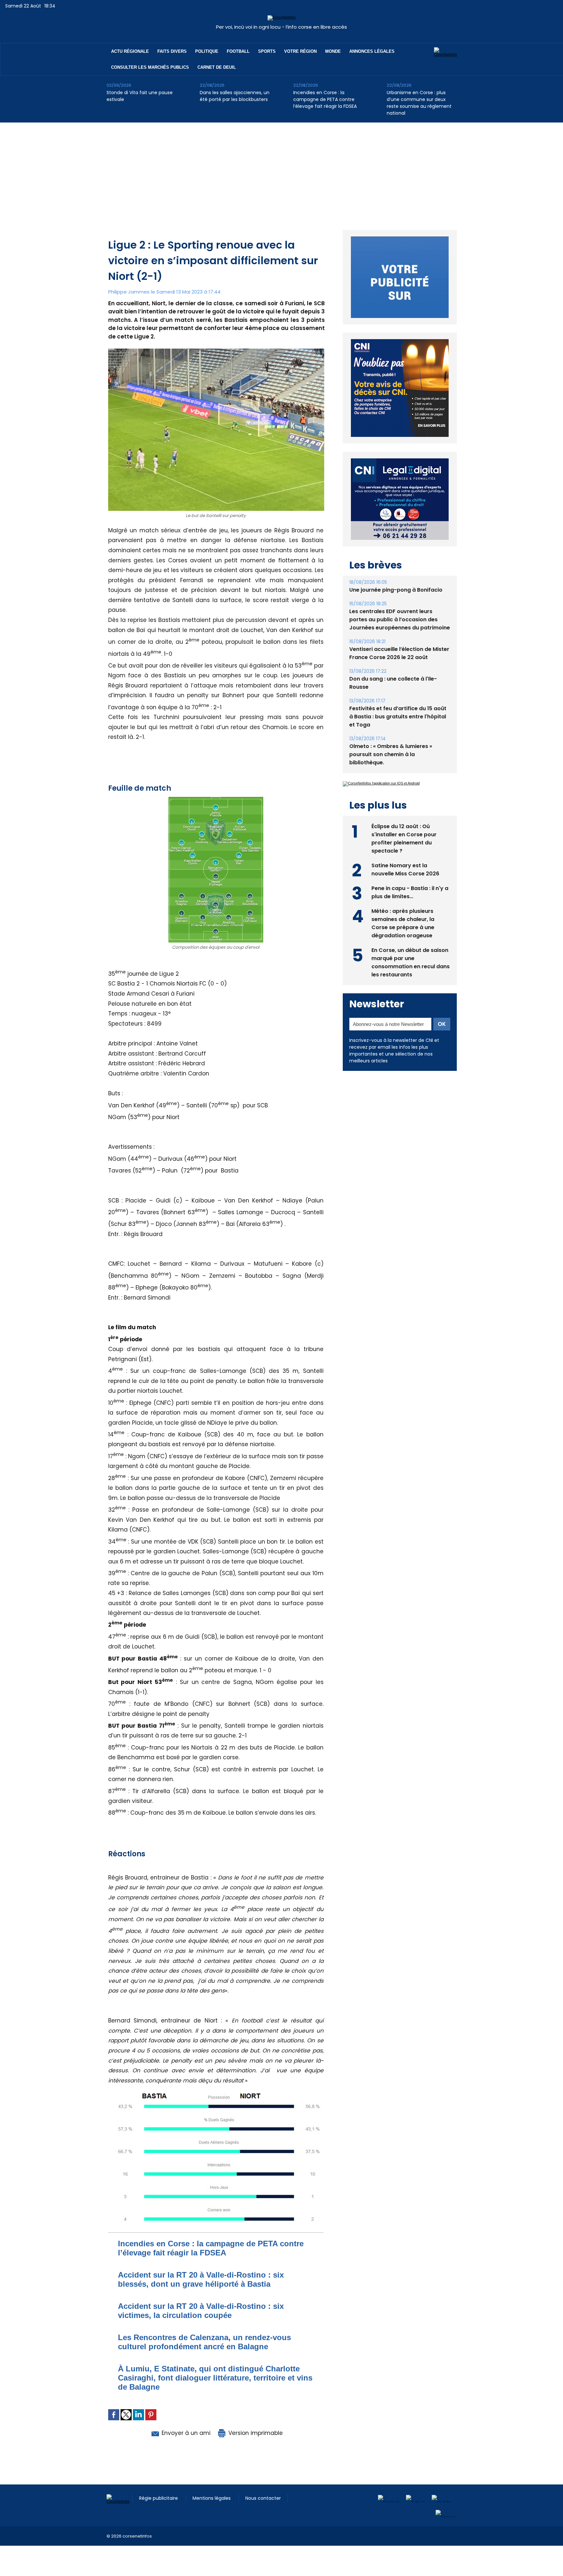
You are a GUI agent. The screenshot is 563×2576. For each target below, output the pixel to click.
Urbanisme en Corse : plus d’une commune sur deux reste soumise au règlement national (419, 103)
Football (238, 51)
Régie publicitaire (159, 2498)
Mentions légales (212, 2498)
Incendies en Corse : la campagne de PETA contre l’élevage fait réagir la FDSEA (325, 99)
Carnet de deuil (217, 67)
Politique (207, 51)
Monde (333, 51)
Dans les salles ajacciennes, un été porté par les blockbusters (235, 96)
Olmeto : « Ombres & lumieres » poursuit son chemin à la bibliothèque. (391, 739)
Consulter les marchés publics (150, 67)
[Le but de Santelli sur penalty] (216, 351)
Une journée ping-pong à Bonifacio (396, 575)
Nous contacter (263, 2498)
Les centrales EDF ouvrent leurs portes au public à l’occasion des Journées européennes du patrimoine (400, 604)
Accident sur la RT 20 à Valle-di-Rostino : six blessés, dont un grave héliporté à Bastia (201, 2279)
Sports (267, 51)
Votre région (300, 51)
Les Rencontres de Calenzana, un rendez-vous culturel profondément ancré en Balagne (204, 2342)
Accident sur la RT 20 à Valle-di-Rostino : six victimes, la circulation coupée (201, 2311)
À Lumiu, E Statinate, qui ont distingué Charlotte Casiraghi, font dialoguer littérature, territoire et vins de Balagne (215, 2378)
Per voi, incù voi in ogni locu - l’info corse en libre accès (281, 27)
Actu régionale (130, 51)
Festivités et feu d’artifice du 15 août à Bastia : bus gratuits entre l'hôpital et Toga (398, 702)
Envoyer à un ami (185, 2433)
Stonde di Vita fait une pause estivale (140, 96)
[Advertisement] (281, 171)
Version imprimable (255, 2433)
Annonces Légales (372, 51)
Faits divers (172, 51)
